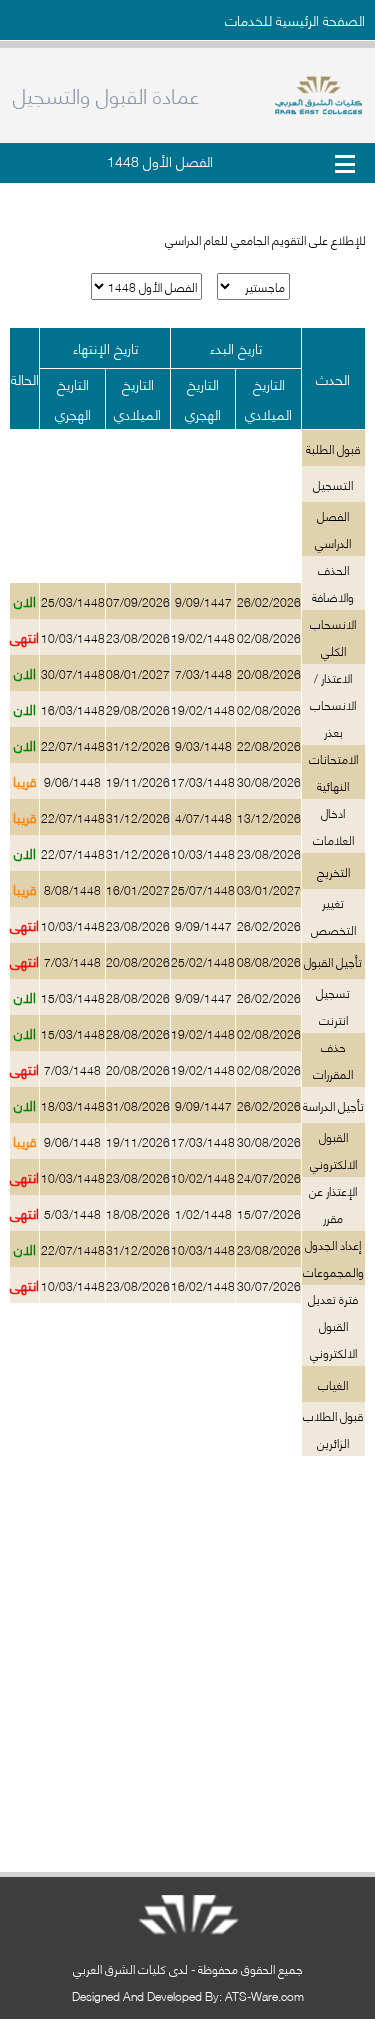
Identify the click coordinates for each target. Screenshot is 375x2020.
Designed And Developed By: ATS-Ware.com (188, 1995)
